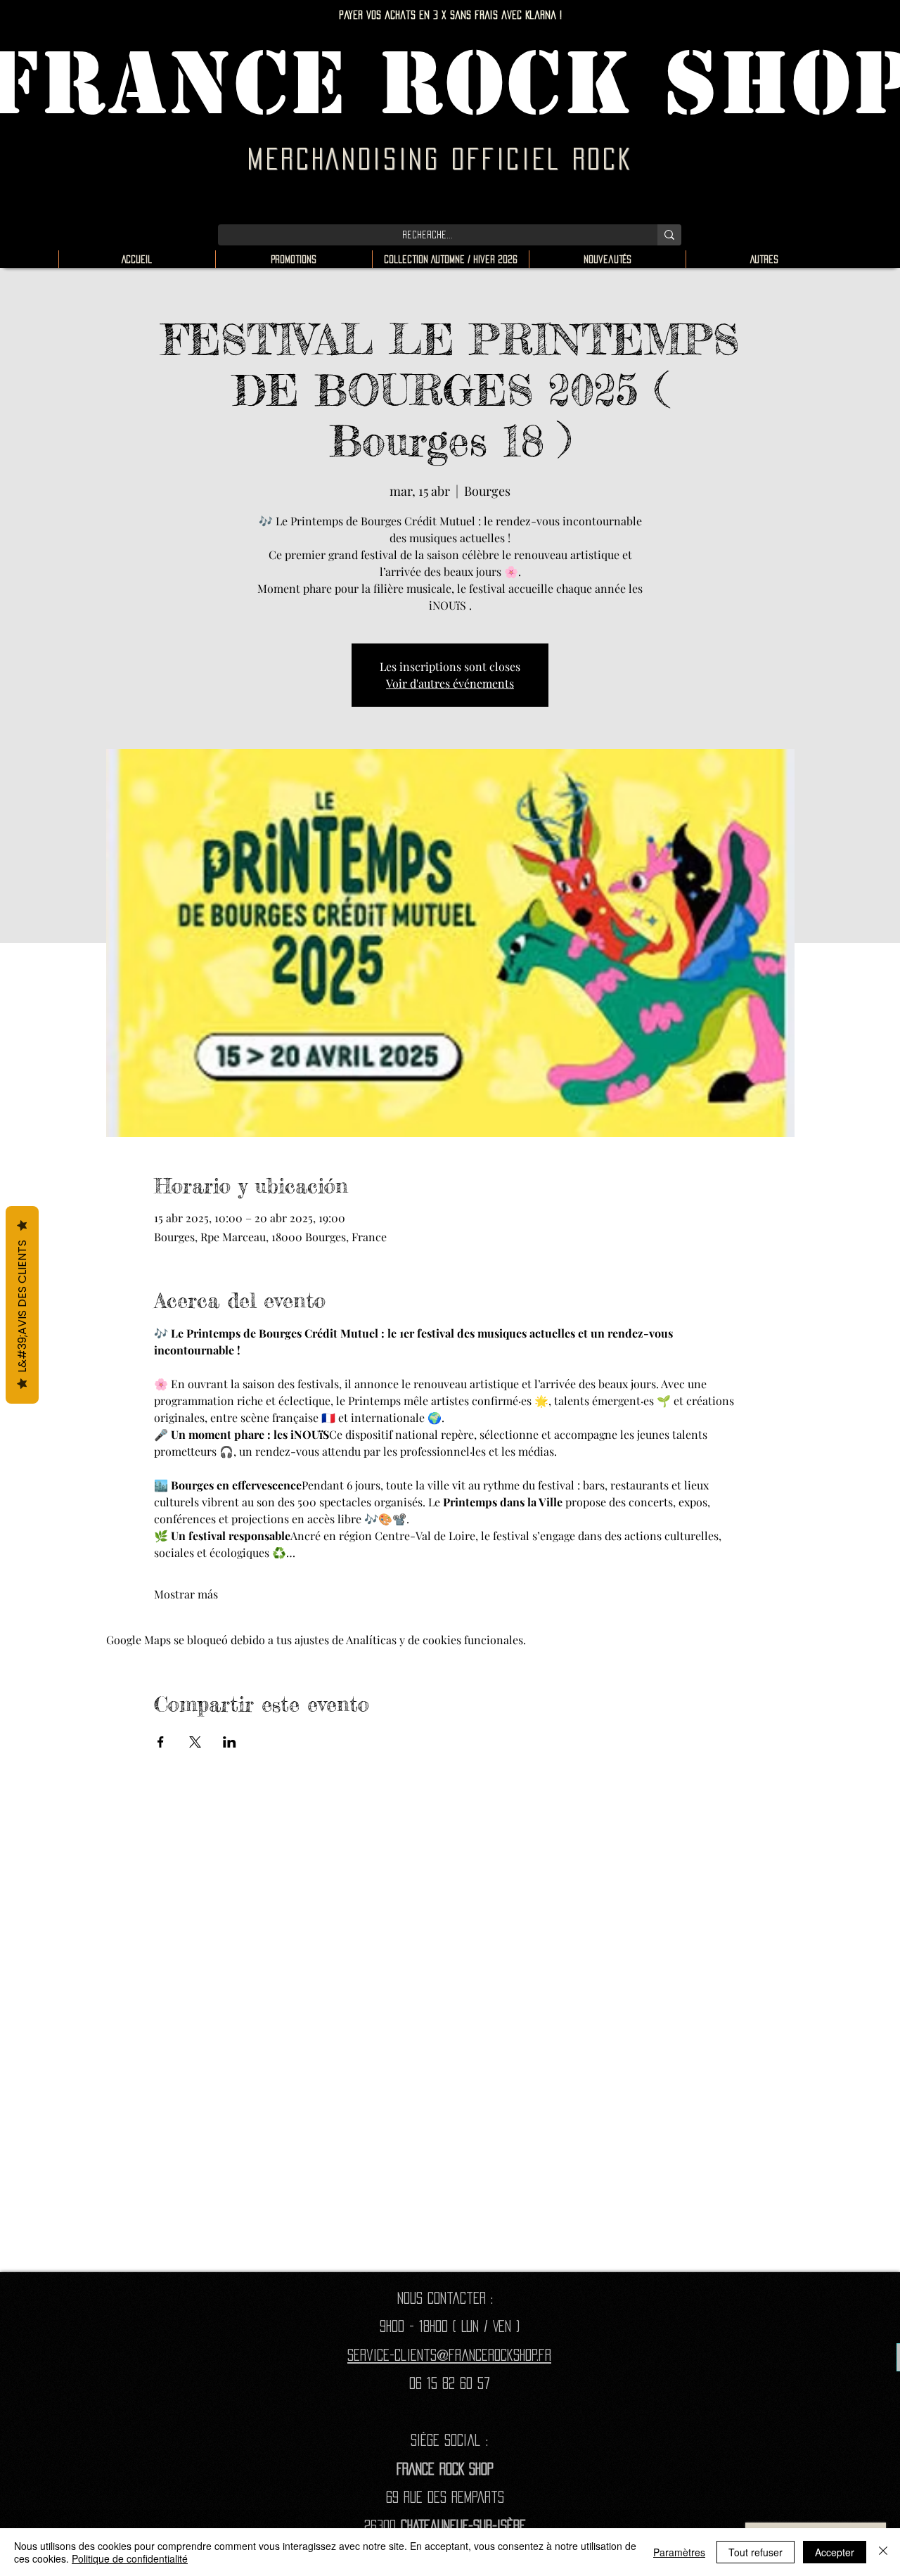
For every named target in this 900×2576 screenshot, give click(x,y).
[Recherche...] (669, 235)
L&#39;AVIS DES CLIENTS (22, 1305)
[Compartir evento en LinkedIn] (230, 1742)
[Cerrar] (883, 2552)
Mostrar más (186, 1594)
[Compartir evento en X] (195, 1742)
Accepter (835, 2552)
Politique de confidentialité (130, 2558)
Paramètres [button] (679, 2552)
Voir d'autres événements (450, 683)
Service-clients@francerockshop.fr (449, 2355)
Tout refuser (756, 2552)
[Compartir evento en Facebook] (161, 1742)
